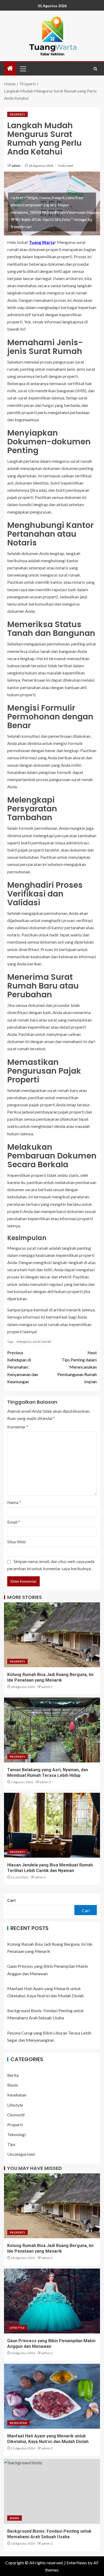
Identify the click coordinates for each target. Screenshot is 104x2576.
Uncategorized (21, 2154)
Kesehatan (17, 2095)
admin (16, 166)
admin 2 (47, 1687)
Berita (13, 2075)
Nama (14, 1502)
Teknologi (16, 2134)
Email (14, 1522)
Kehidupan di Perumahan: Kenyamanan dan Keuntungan (23, 1367)
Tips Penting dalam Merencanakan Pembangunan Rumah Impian (77, 1367)
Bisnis (13, 2085)
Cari (11, 1900)
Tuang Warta (42, 242)
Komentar (18, 1427)
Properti (17, 114)
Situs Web (17, 1542)
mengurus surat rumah (34, 1341)
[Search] (95, 69)
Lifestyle (15, 2105)
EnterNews (77, 2563)
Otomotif (16, 2115)
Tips (11, 2144)
